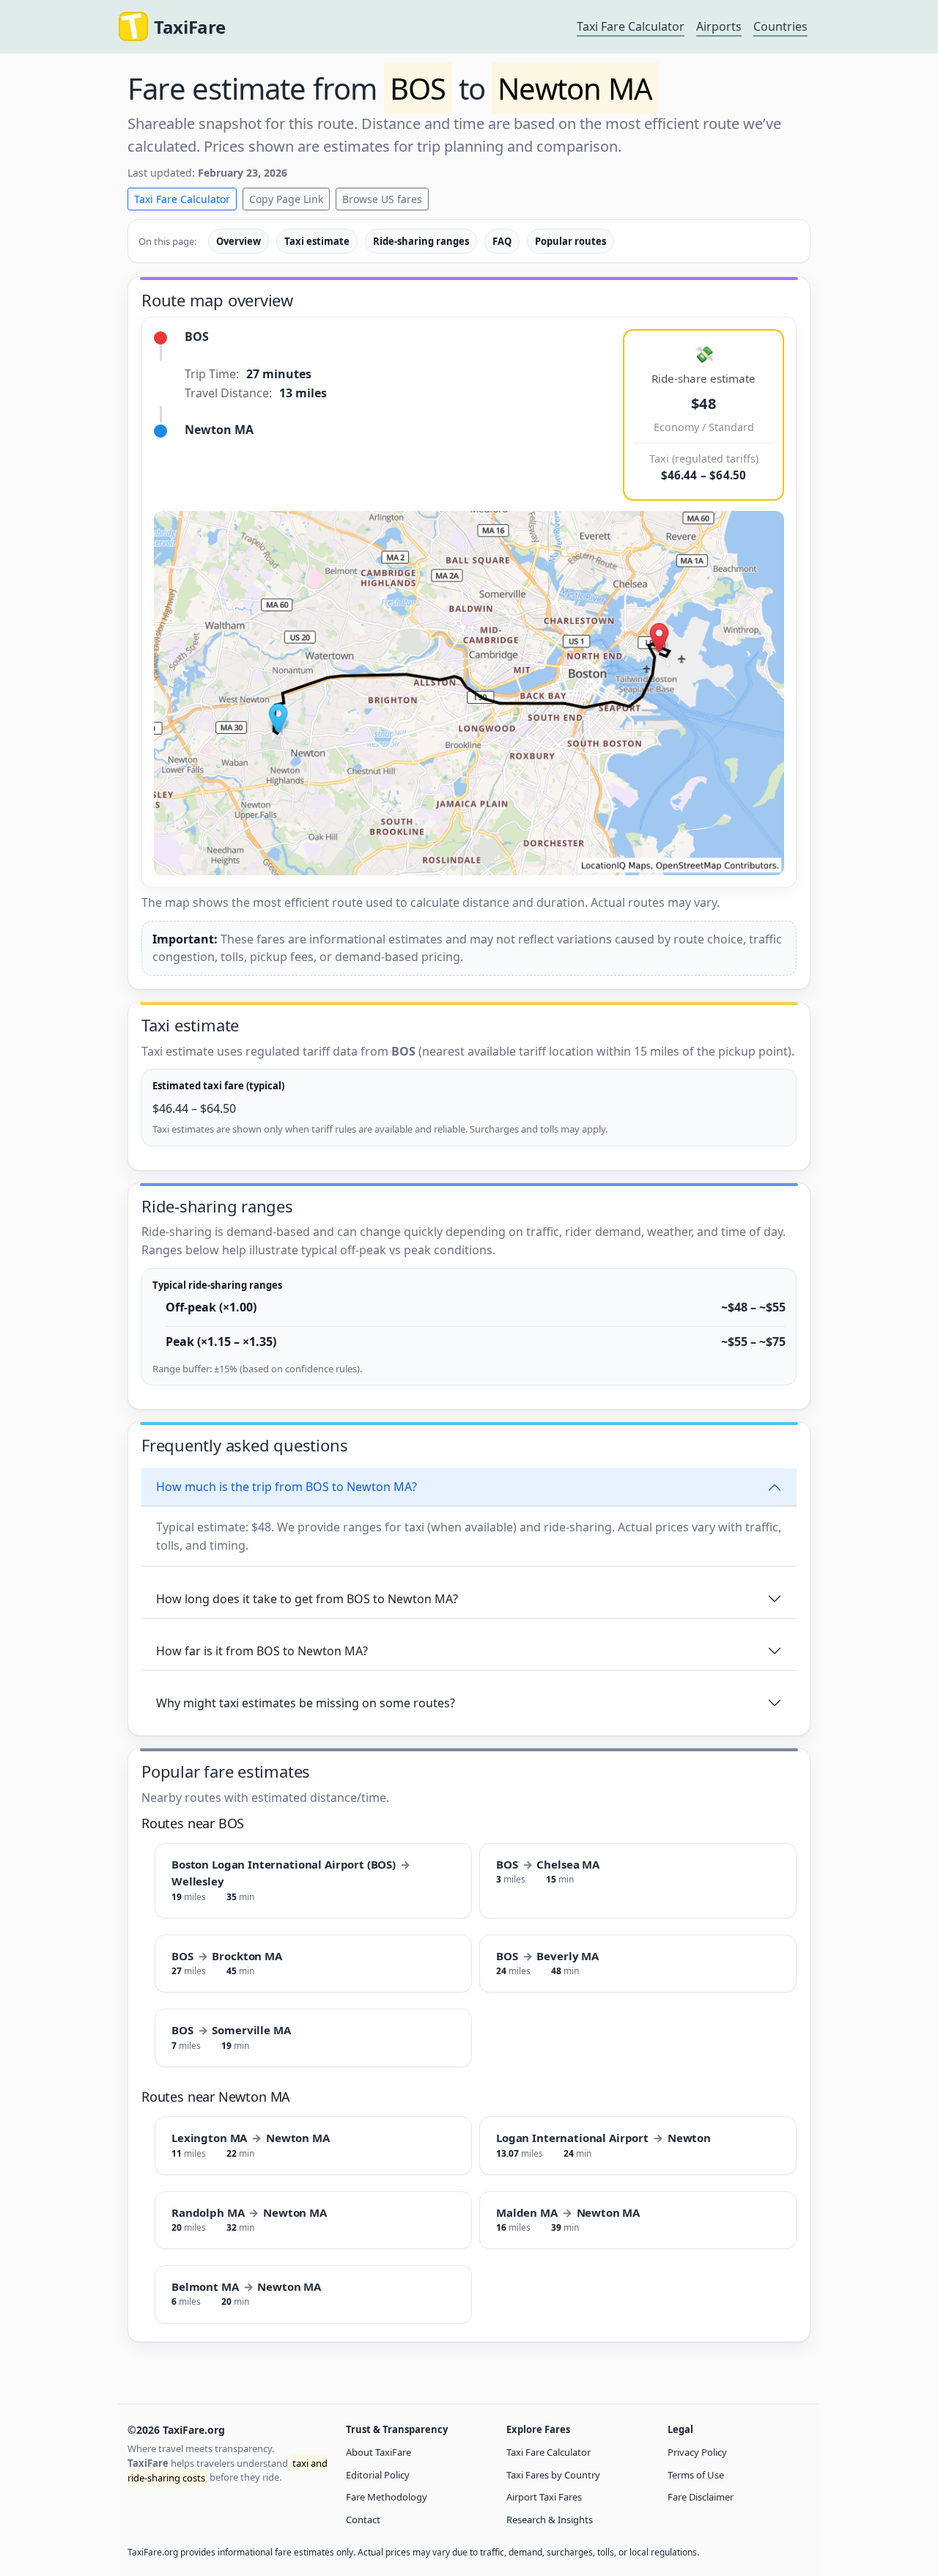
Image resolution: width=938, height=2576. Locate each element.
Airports (719, 26)
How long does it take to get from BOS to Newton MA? (307, 1599)
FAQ (502, 241)
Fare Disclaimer (701, 2497)
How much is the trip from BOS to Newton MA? (287, 1487)
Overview (239, 241)
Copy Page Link (286, 199)
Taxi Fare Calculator (631, 26)
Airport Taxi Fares (544, 2497)
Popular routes (570, 241)
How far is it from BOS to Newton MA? (262, 1651)
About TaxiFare (378, 2452)
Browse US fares (382, 199)
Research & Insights (550, 2520)
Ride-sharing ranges (421, 241)
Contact (363, 2520)
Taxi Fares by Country (553, 2475)
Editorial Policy (378, 2475)
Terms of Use (696, 2475)
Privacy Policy (697, 2452)
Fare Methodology (387, 2497)
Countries (780, 26)
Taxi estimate (317, 241)
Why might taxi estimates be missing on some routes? (306, 1703)
